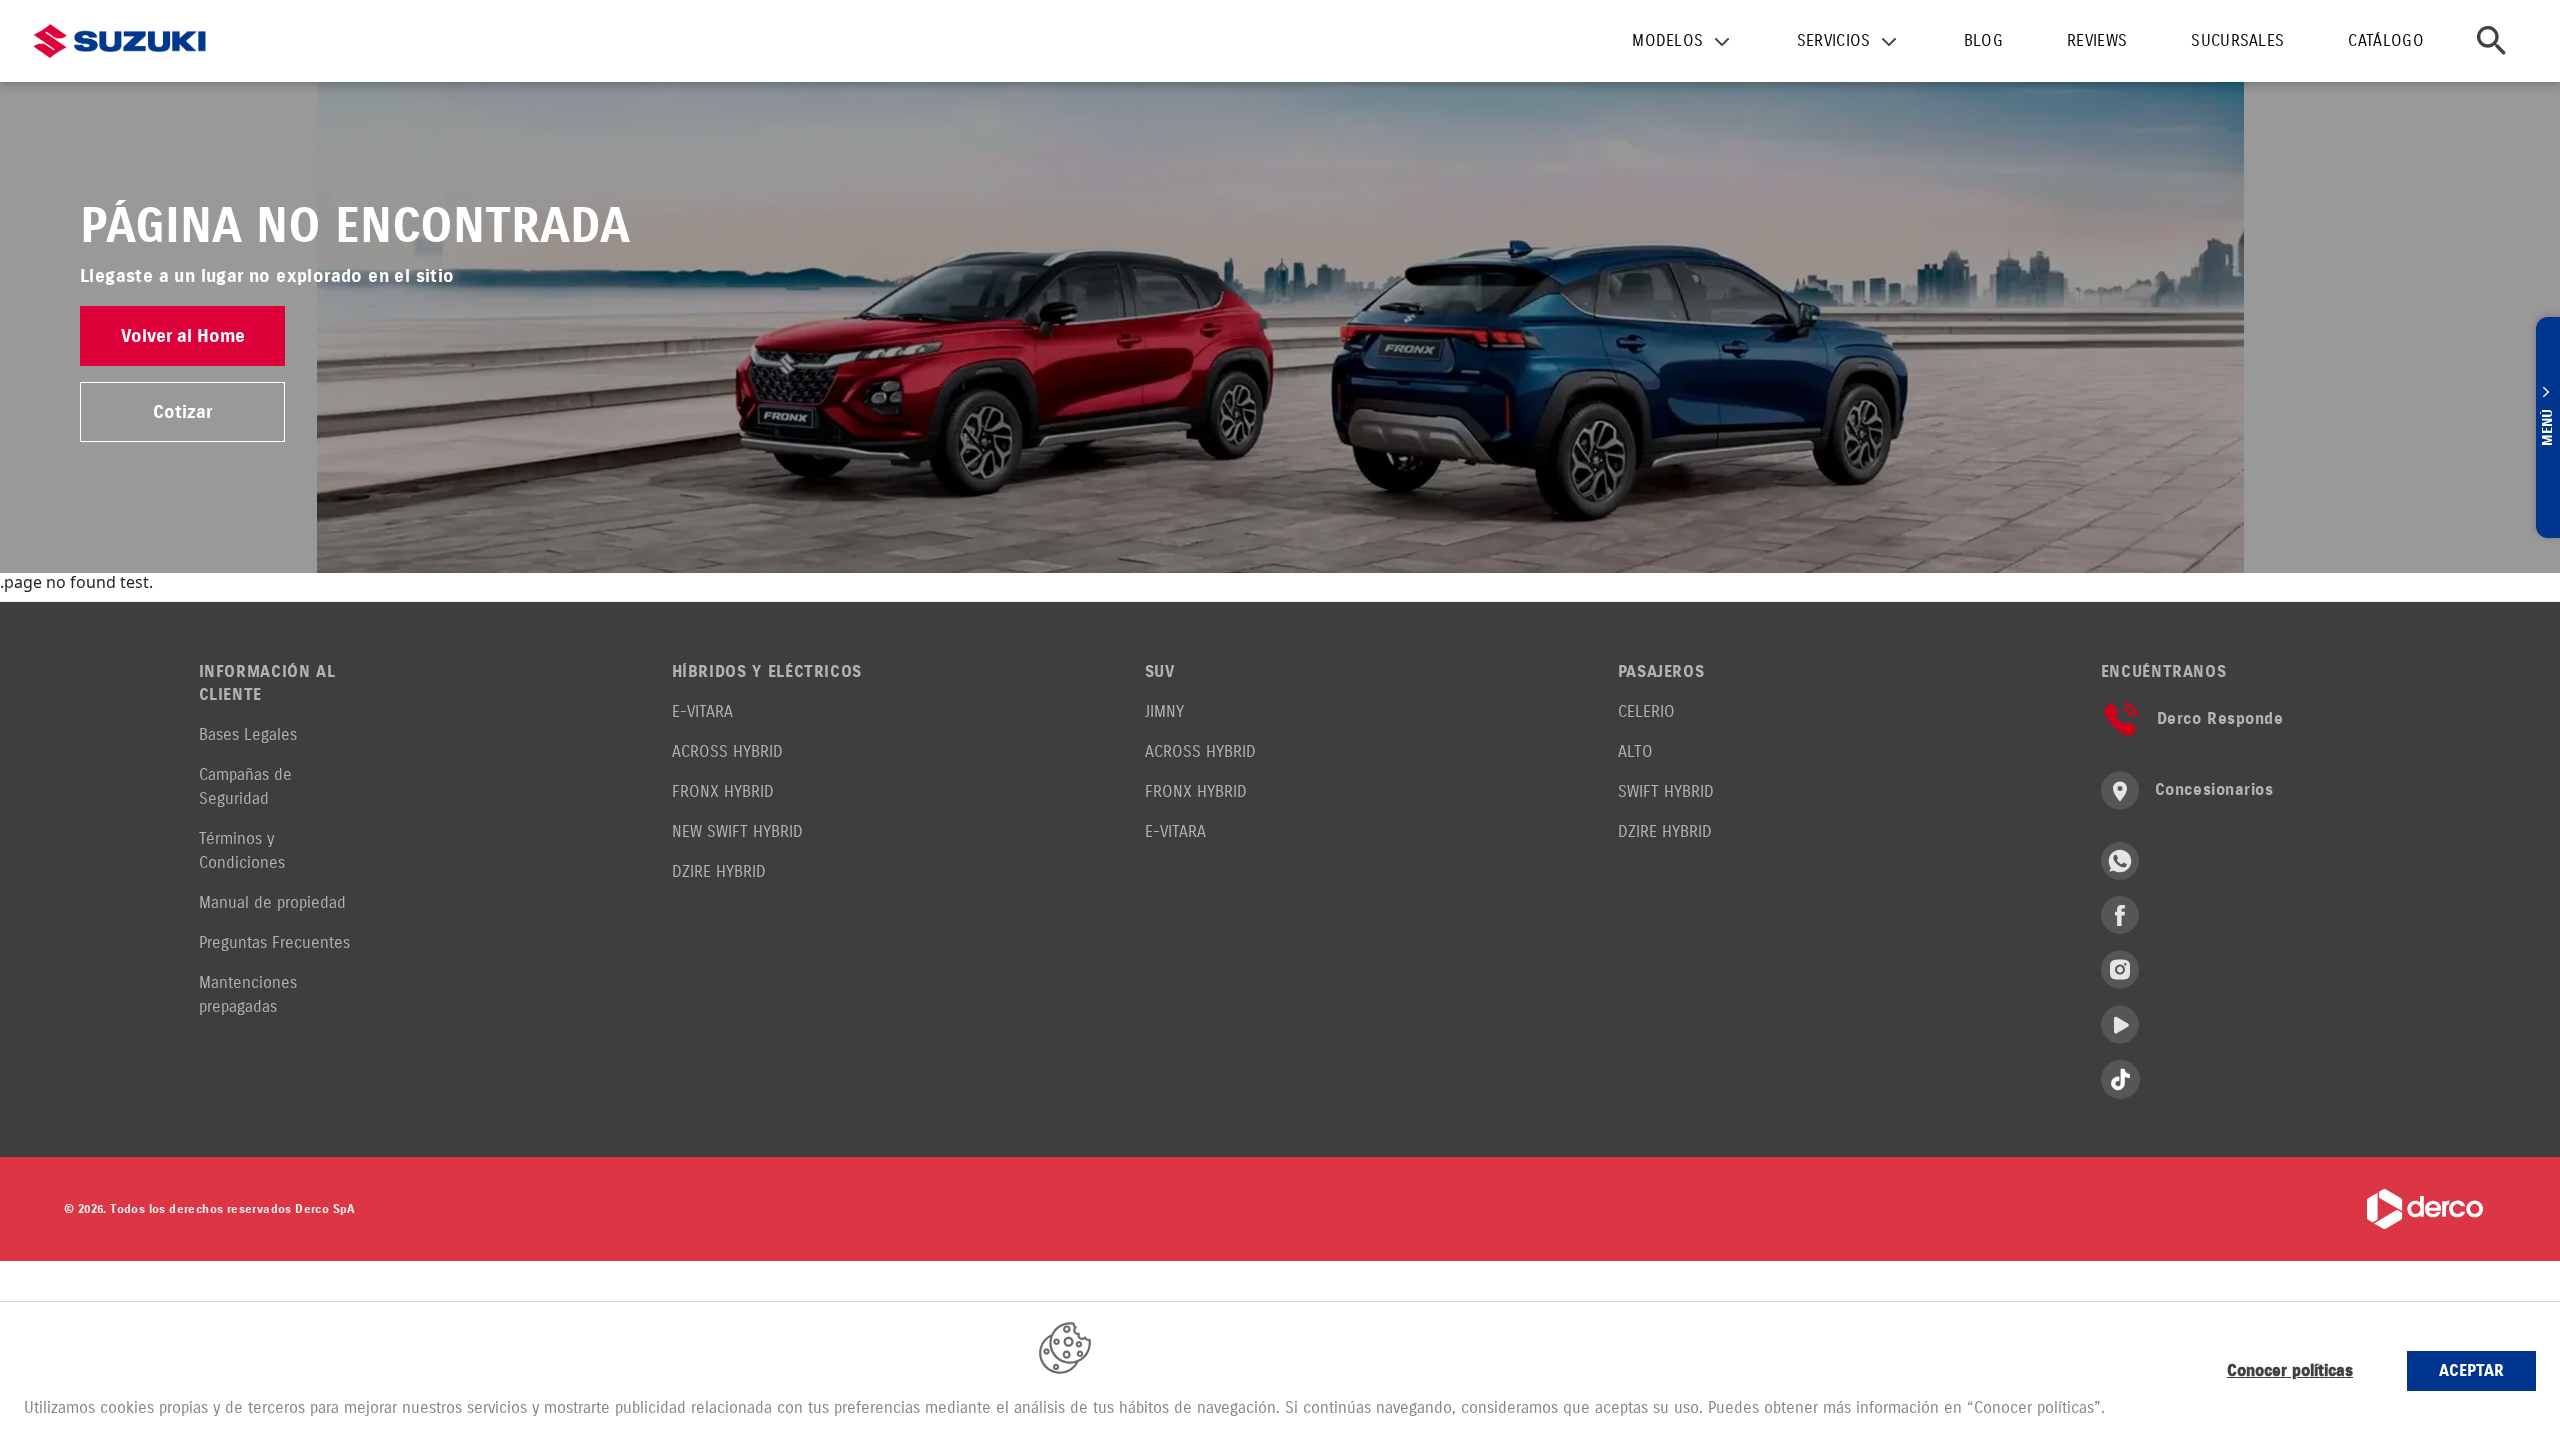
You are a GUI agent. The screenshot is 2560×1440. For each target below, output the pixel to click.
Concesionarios (2214, 789)
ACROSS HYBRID (727, 751)
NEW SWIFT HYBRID (737, 831)
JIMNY (1164, 711)
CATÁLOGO (2386, 40)
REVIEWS (2097, 40)
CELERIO (1646, 711)
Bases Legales (248, 734)
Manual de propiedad (272, 902)
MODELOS (1667, 40)
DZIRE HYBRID (719, 871)
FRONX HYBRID (723, 791)
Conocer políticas (2290, 1370)
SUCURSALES (2237, 40)
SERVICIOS (1834, 40)
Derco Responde (2220, 718)
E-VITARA (702, 711)
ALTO (1635, 751)
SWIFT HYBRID (1666, 791)
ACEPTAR (2471, 1370)
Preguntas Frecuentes (274, 942)
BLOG (1983, 40)
